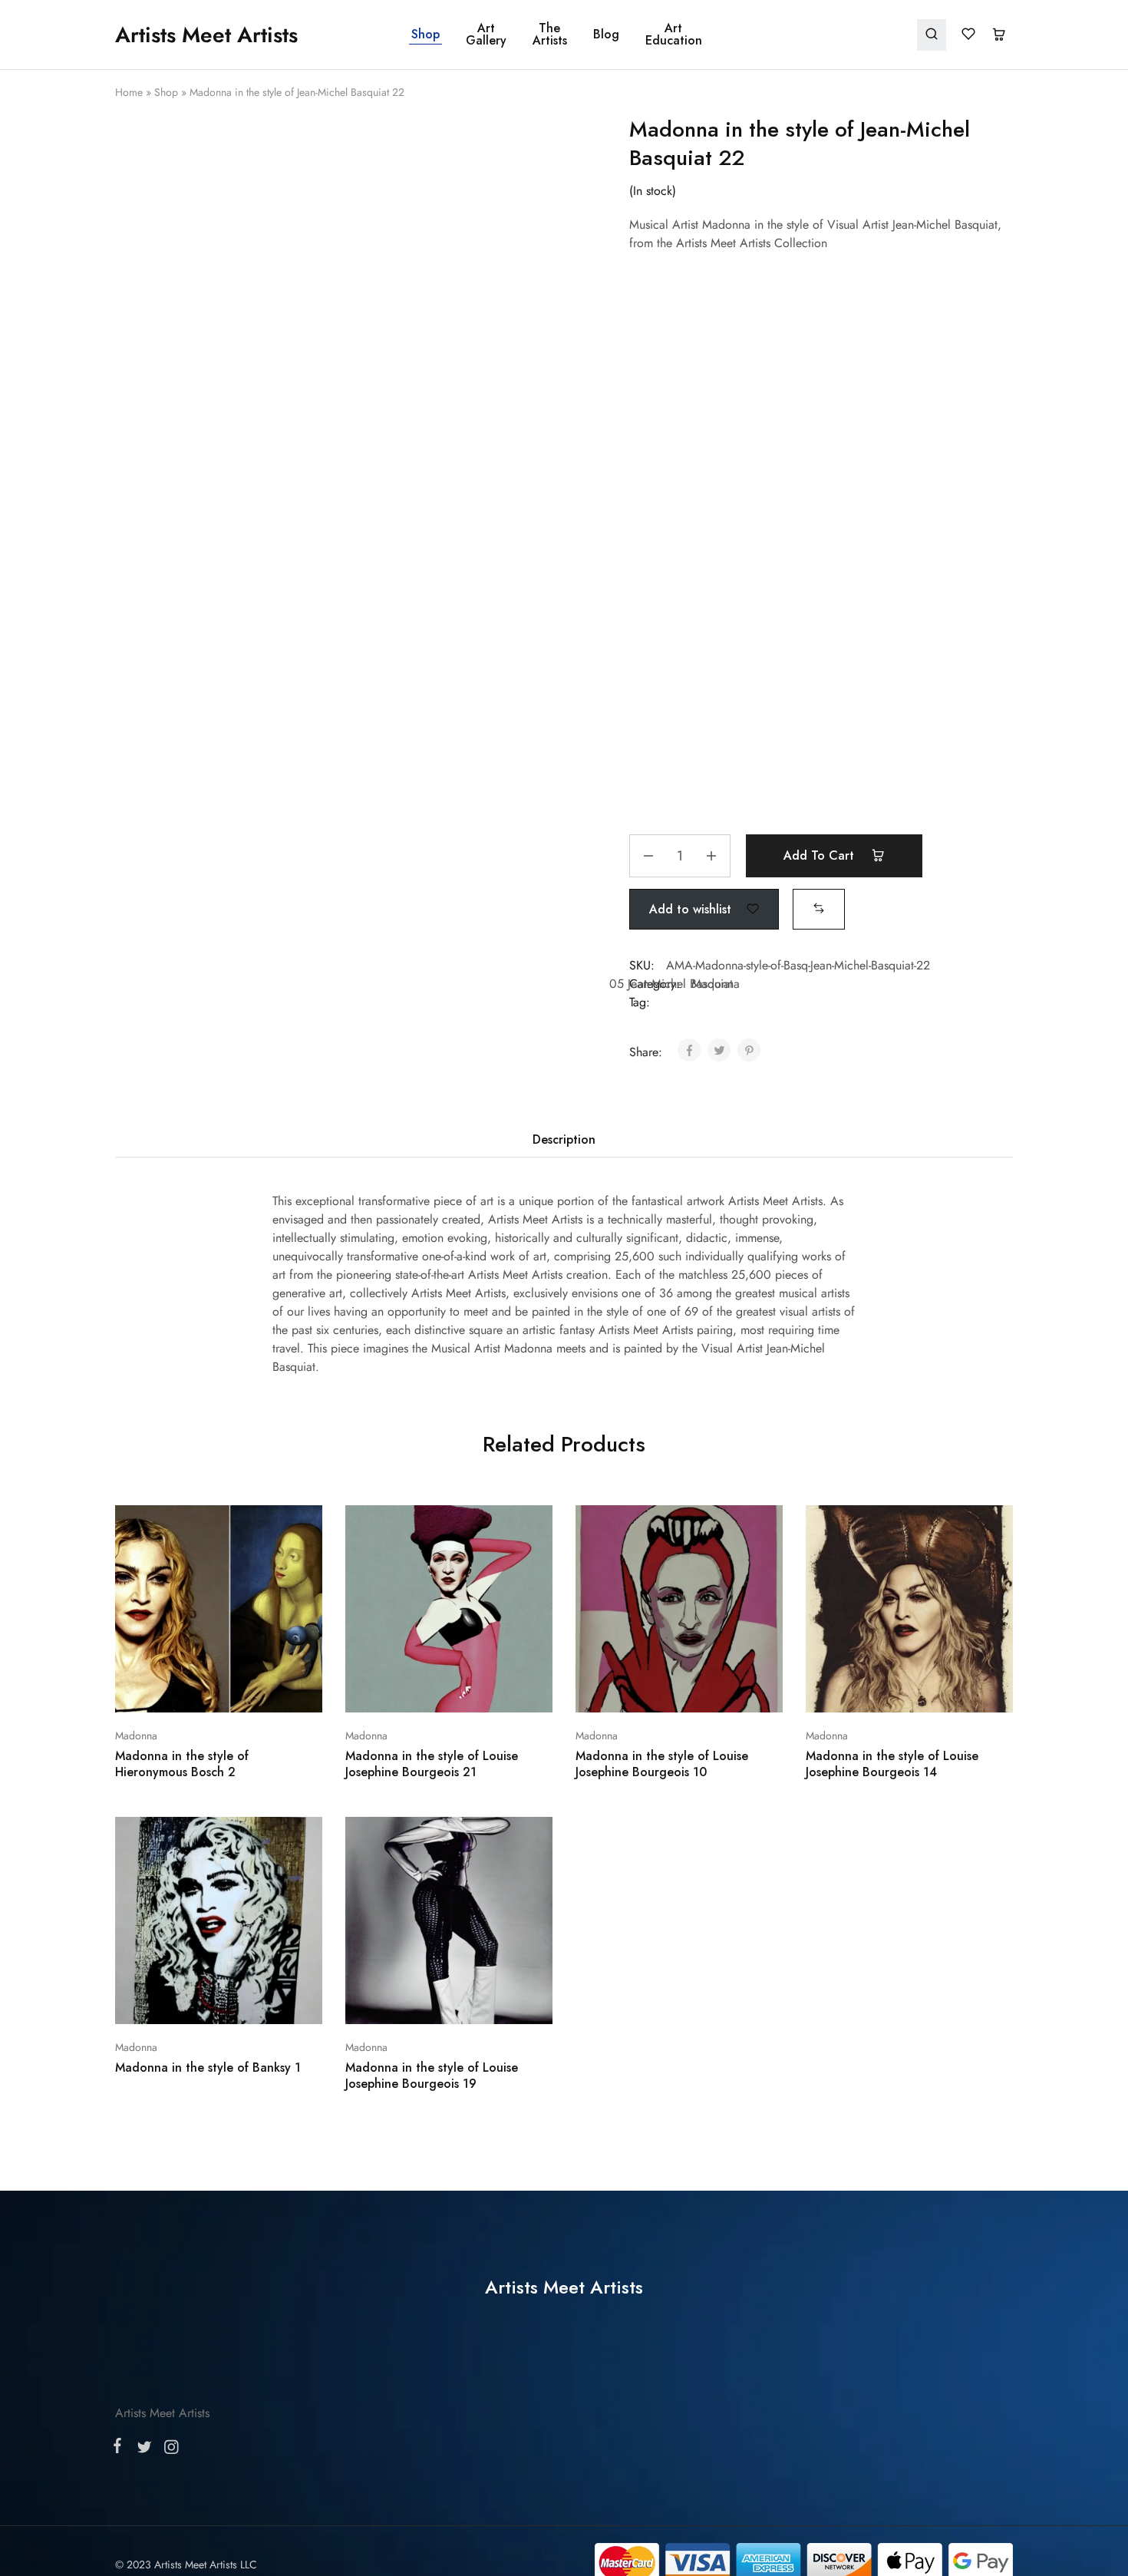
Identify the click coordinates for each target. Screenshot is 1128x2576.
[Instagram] (168, 1948)
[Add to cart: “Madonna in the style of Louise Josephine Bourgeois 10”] (638, 1485)
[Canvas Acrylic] (821, 429)
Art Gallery (486, 35)
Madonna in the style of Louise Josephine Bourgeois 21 (432, 1560)
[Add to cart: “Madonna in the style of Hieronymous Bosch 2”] (178, 1485)
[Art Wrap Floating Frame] (821, 519)
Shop (425, 35)
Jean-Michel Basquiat (680, 780)
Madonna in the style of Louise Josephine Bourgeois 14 (892, 1560)
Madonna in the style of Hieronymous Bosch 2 (182, 1560)
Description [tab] (564, 936)
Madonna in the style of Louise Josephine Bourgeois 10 (662, 1560)
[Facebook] (120, 1947)
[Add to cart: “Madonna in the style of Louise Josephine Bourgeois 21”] (408, 1485)
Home (129, 92)
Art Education (674, 35)
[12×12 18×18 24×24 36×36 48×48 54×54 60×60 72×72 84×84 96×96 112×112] (821, 340)
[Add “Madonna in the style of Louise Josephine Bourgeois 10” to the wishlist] (718, 1485)
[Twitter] (144, 1948)
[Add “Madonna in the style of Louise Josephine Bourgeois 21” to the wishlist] (488, 1485)
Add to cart (821, 652)
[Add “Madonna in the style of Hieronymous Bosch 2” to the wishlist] (257, 1485)
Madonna (136, 1531)
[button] (819, 704)
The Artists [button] (550, 35)
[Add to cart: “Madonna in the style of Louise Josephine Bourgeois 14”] (869, 1485)
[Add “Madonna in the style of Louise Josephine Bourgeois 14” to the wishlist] (948, 1485)
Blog (606, 35)
